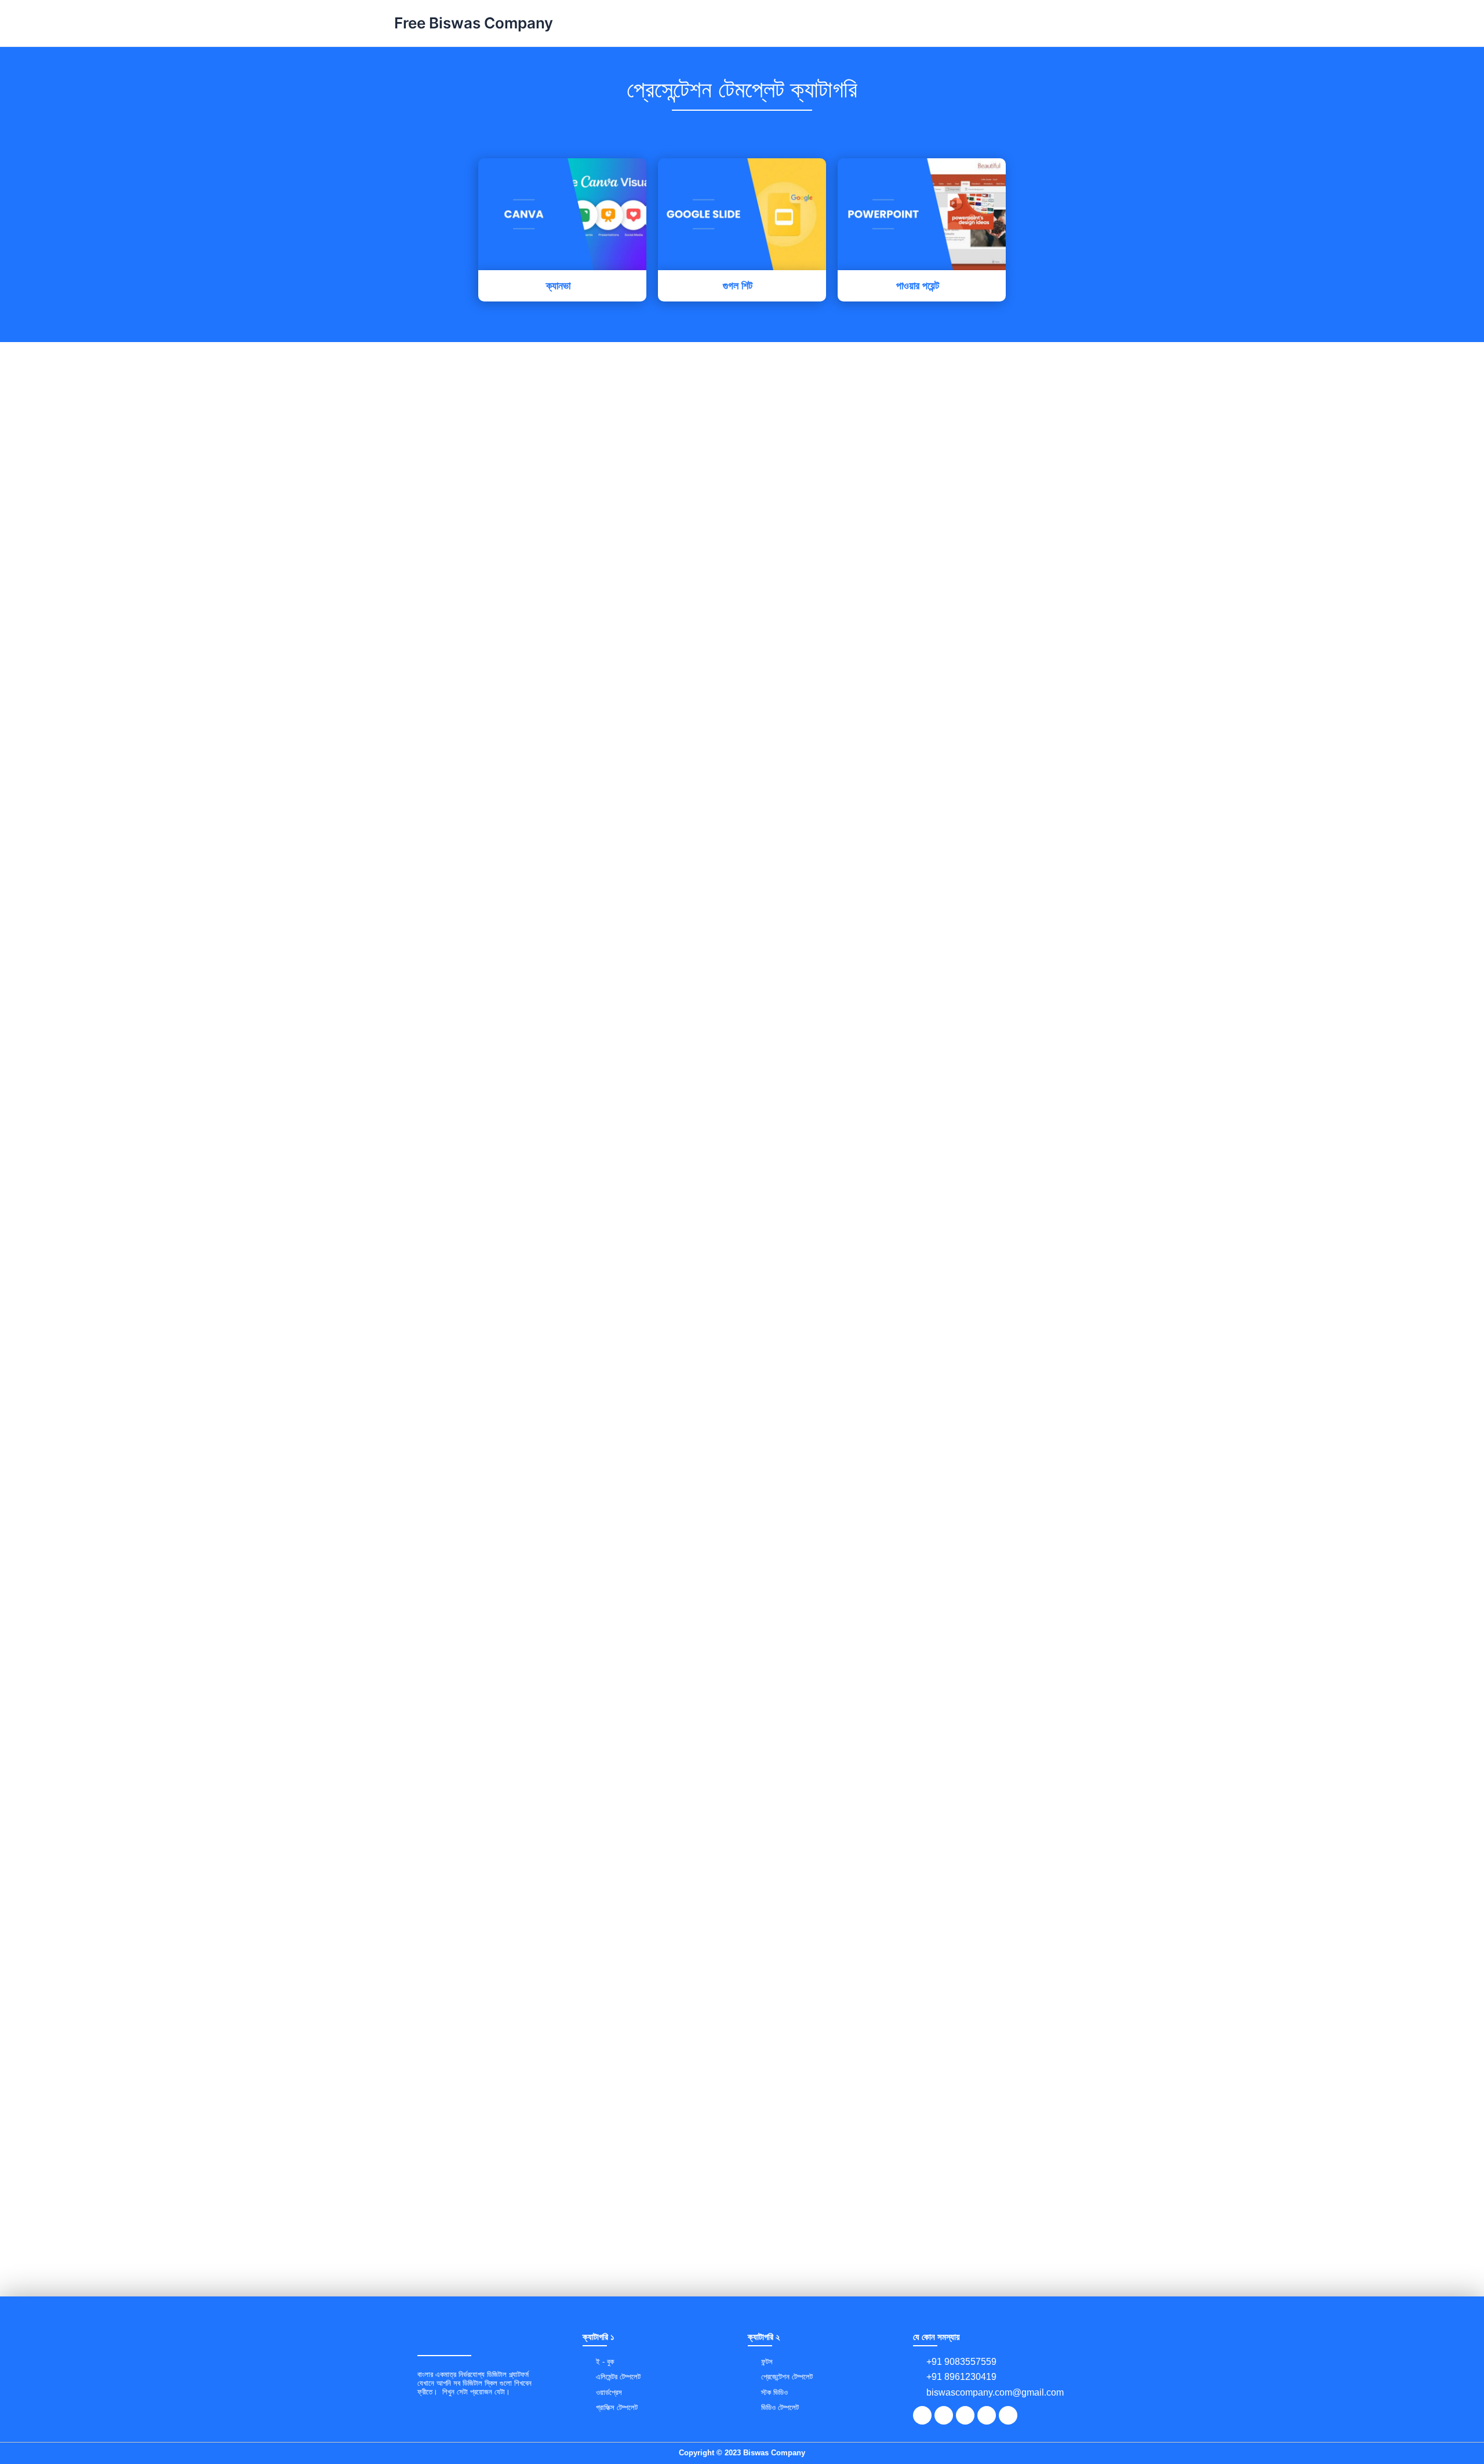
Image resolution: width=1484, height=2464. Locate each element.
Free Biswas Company (474, 23)
